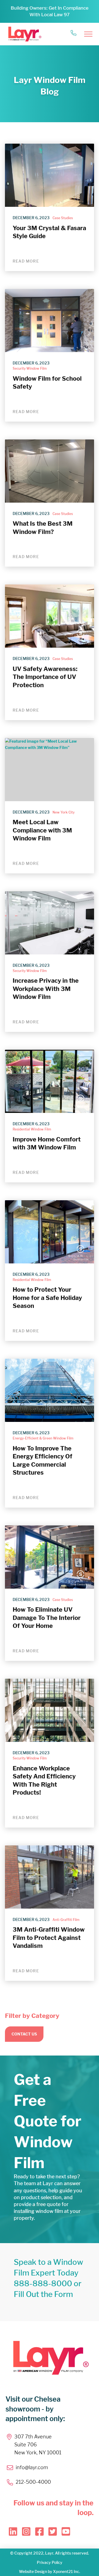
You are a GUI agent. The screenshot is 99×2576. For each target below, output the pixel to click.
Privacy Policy (50, 2562)
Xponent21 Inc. (67, 2571)
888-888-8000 (43, 2283)
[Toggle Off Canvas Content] (88, 34)
